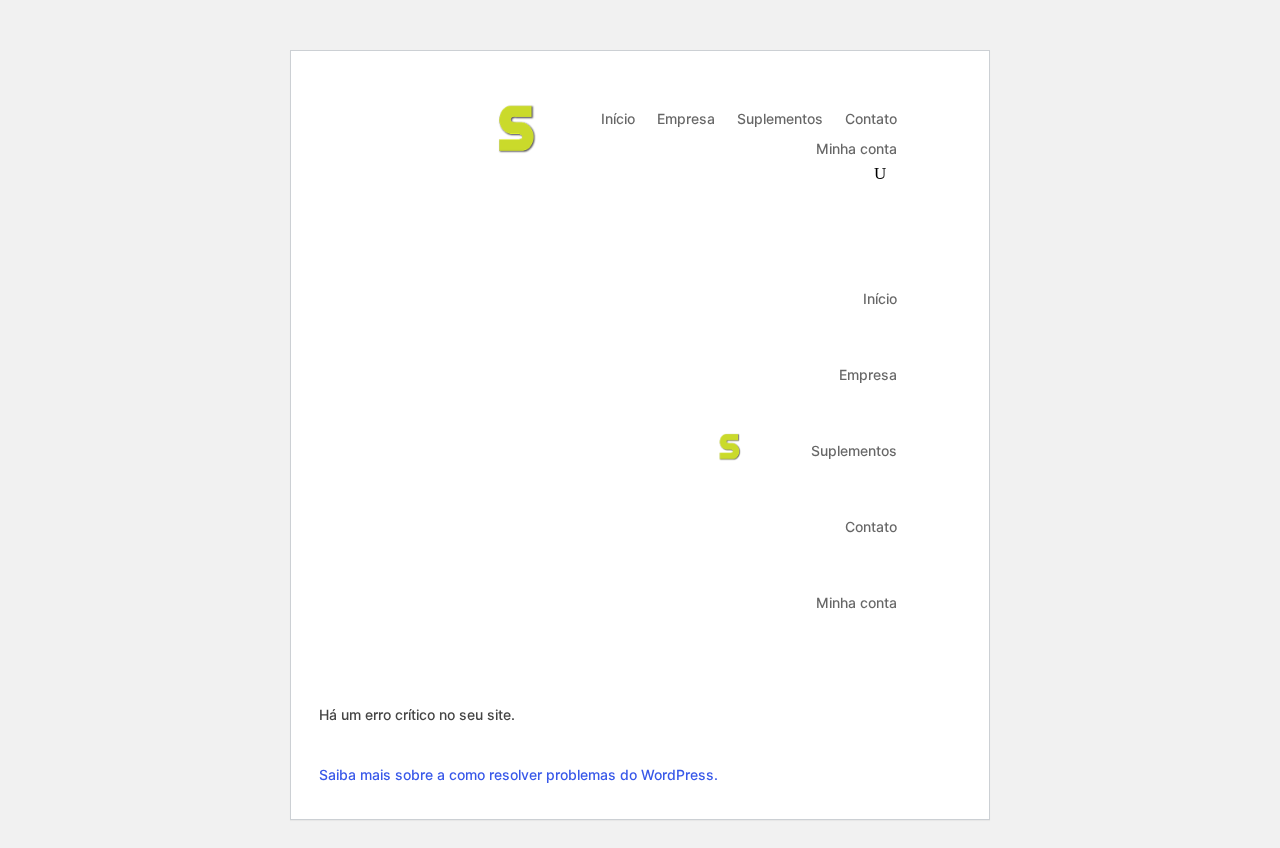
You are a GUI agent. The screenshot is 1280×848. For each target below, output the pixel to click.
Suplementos (780, 119)
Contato (871, 119)
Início (618, 119)
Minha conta (856, 149)
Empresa (686, 119)
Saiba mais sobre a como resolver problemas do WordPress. (518, 774)
